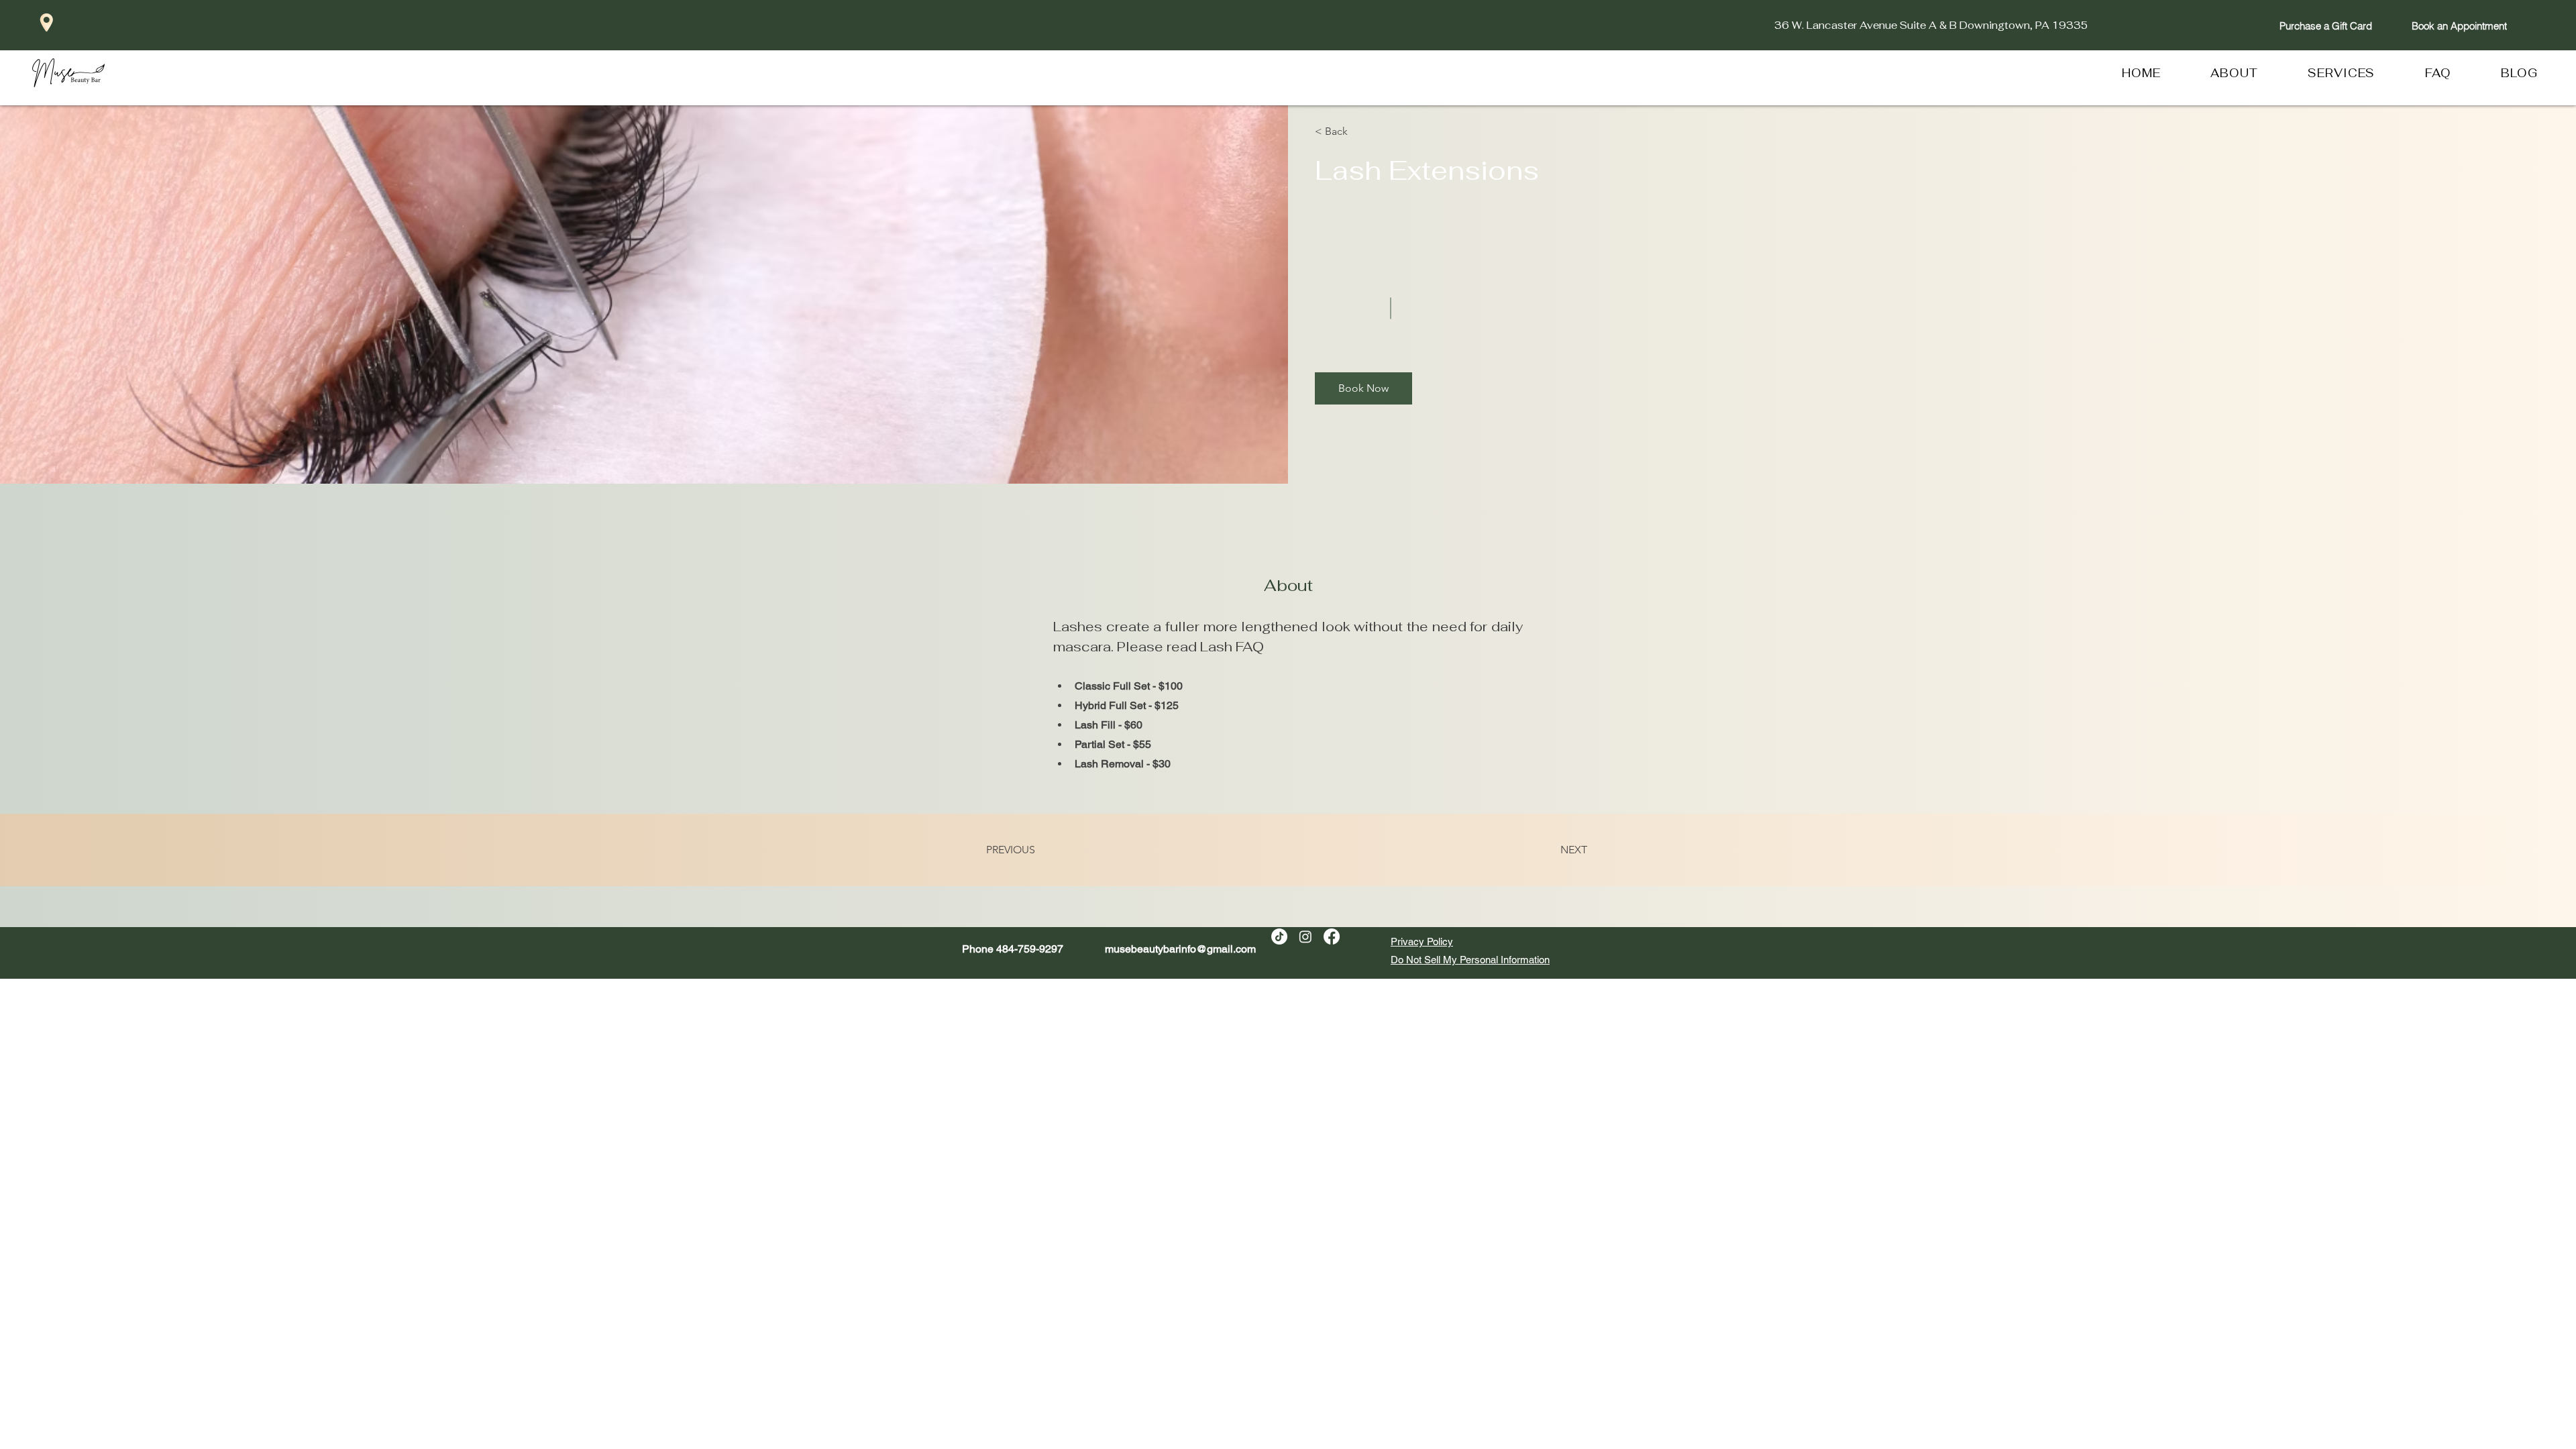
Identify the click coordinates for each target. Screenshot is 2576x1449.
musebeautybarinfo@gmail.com (1180, 949)
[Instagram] (1305, 936)
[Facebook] (1332, 936)
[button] (1353, 131)
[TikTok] (1279, 936)
